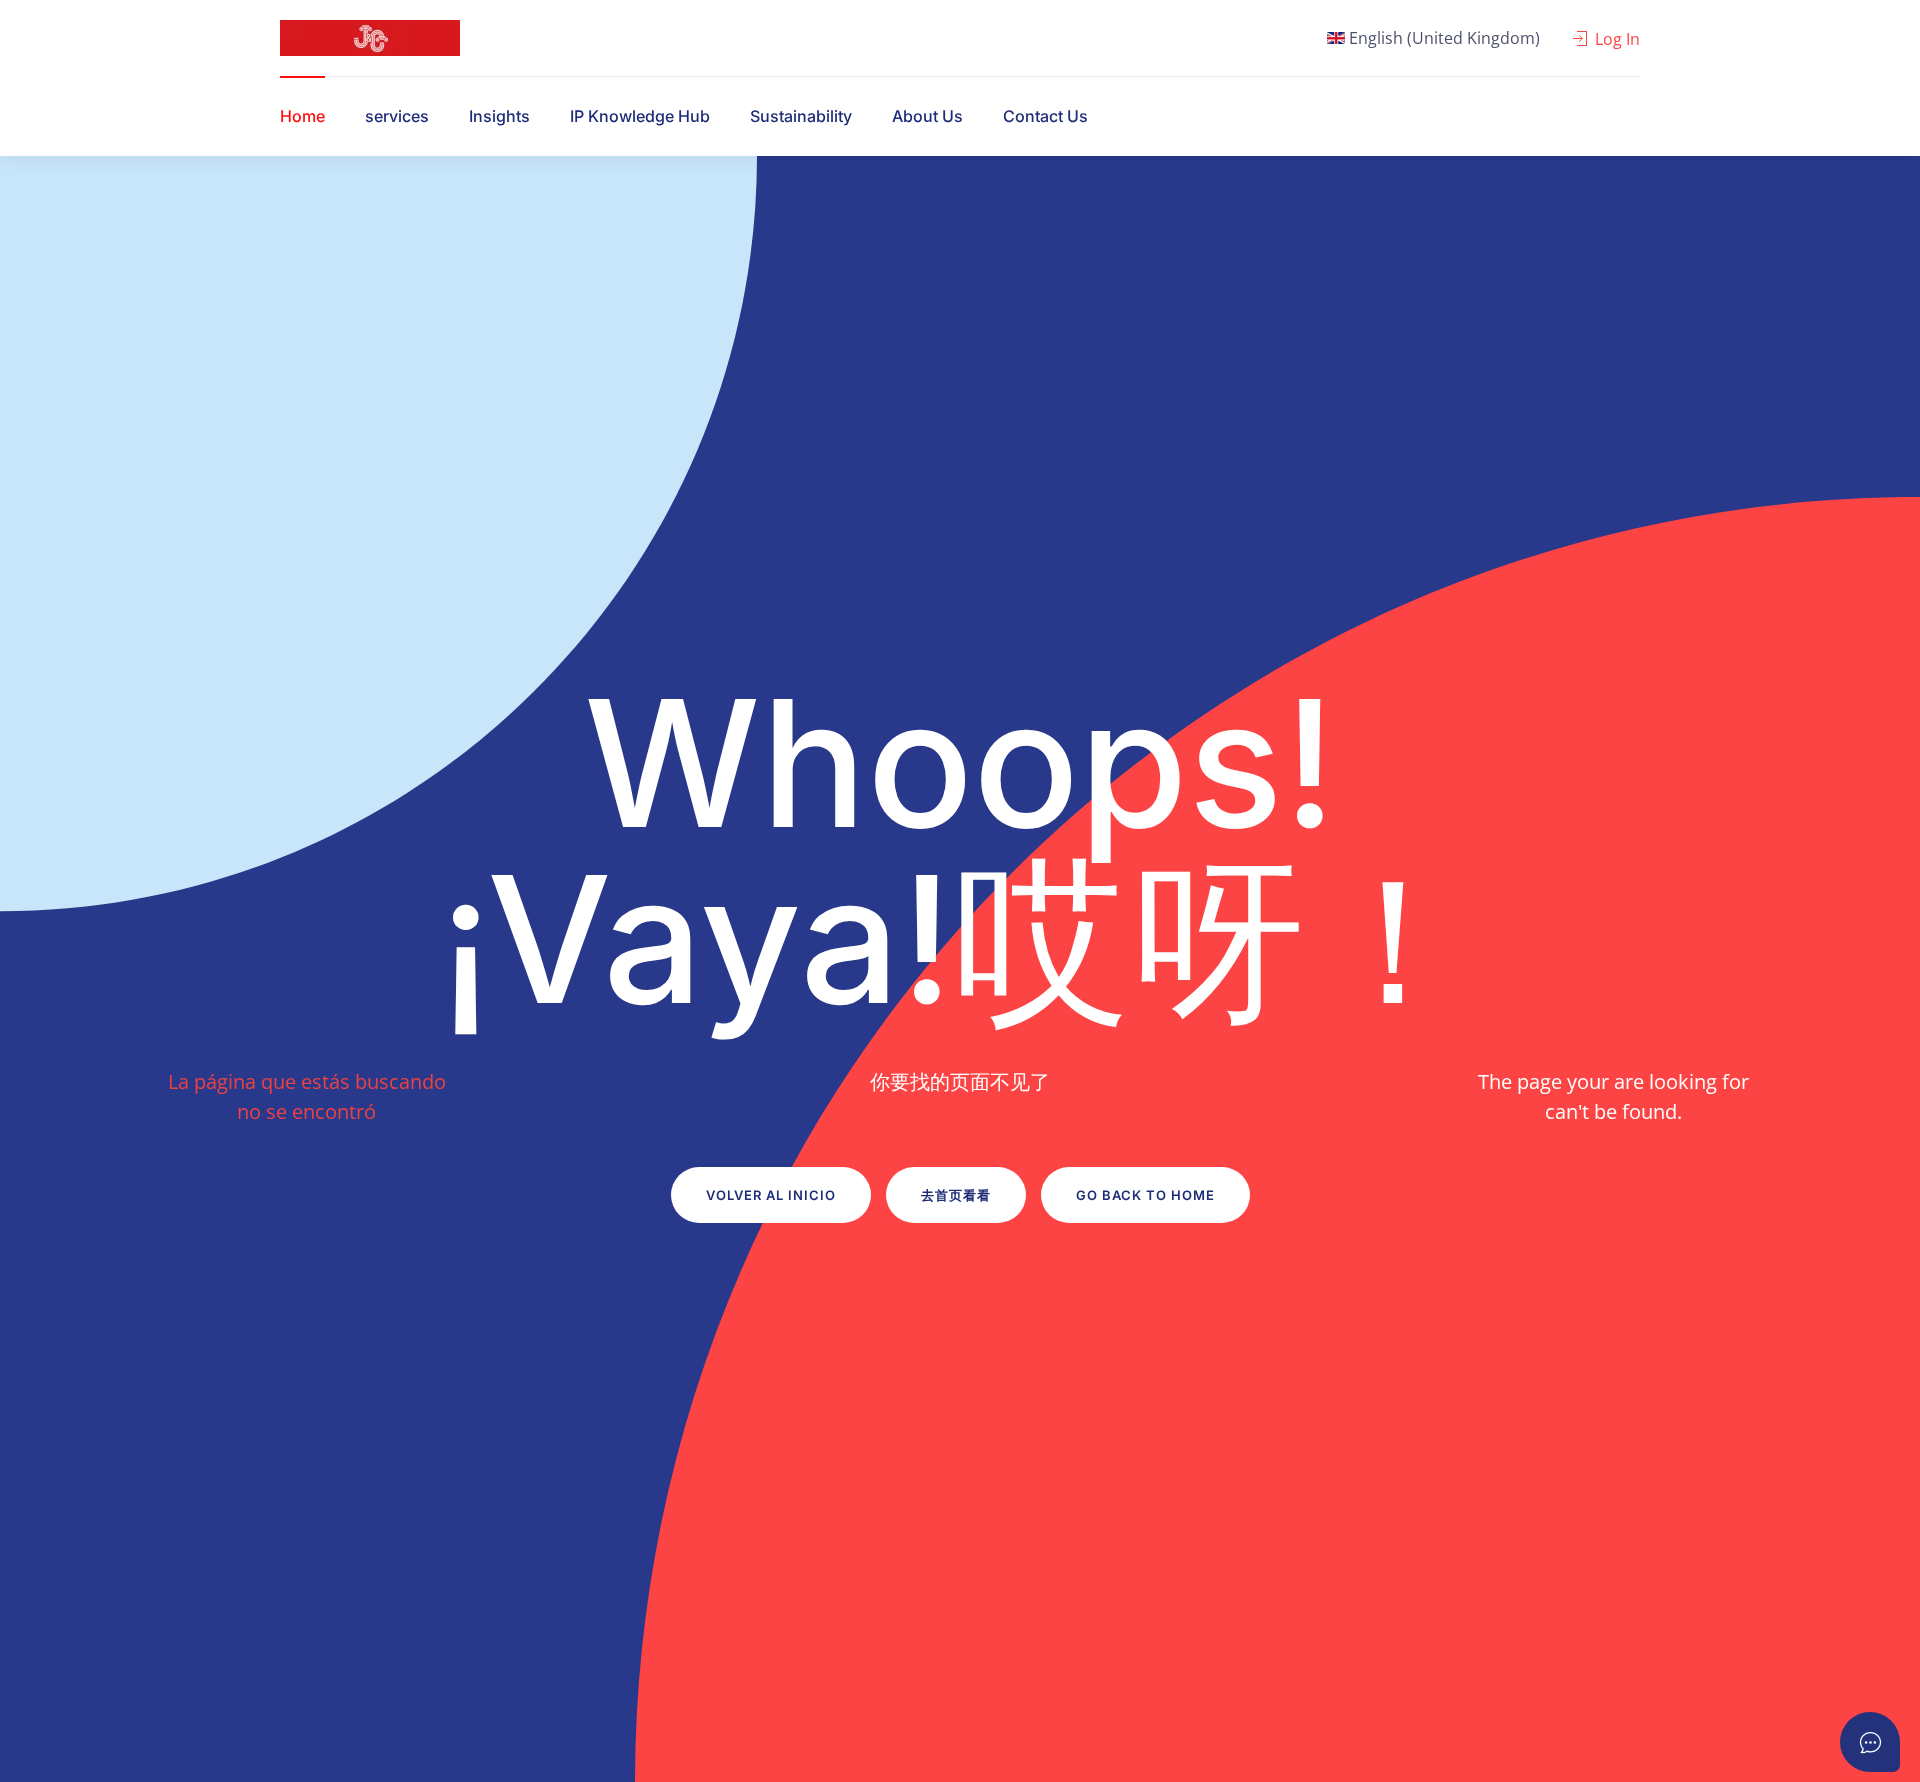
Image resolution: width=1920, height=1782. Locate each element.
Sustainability (801, 116)
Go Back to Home (1145, 1195)
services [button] (397, 116)
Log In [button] (1617, 39)
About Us (927, 116)
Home (302, 116)
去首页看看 (956, 1195)
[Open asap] (1870, 1742)
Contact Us (1045, 116)
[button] (1433, 38)
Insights (499, 116)
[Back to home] (370, 38)
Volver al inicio (771, 1195)
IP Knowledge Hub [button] (640, 116)
